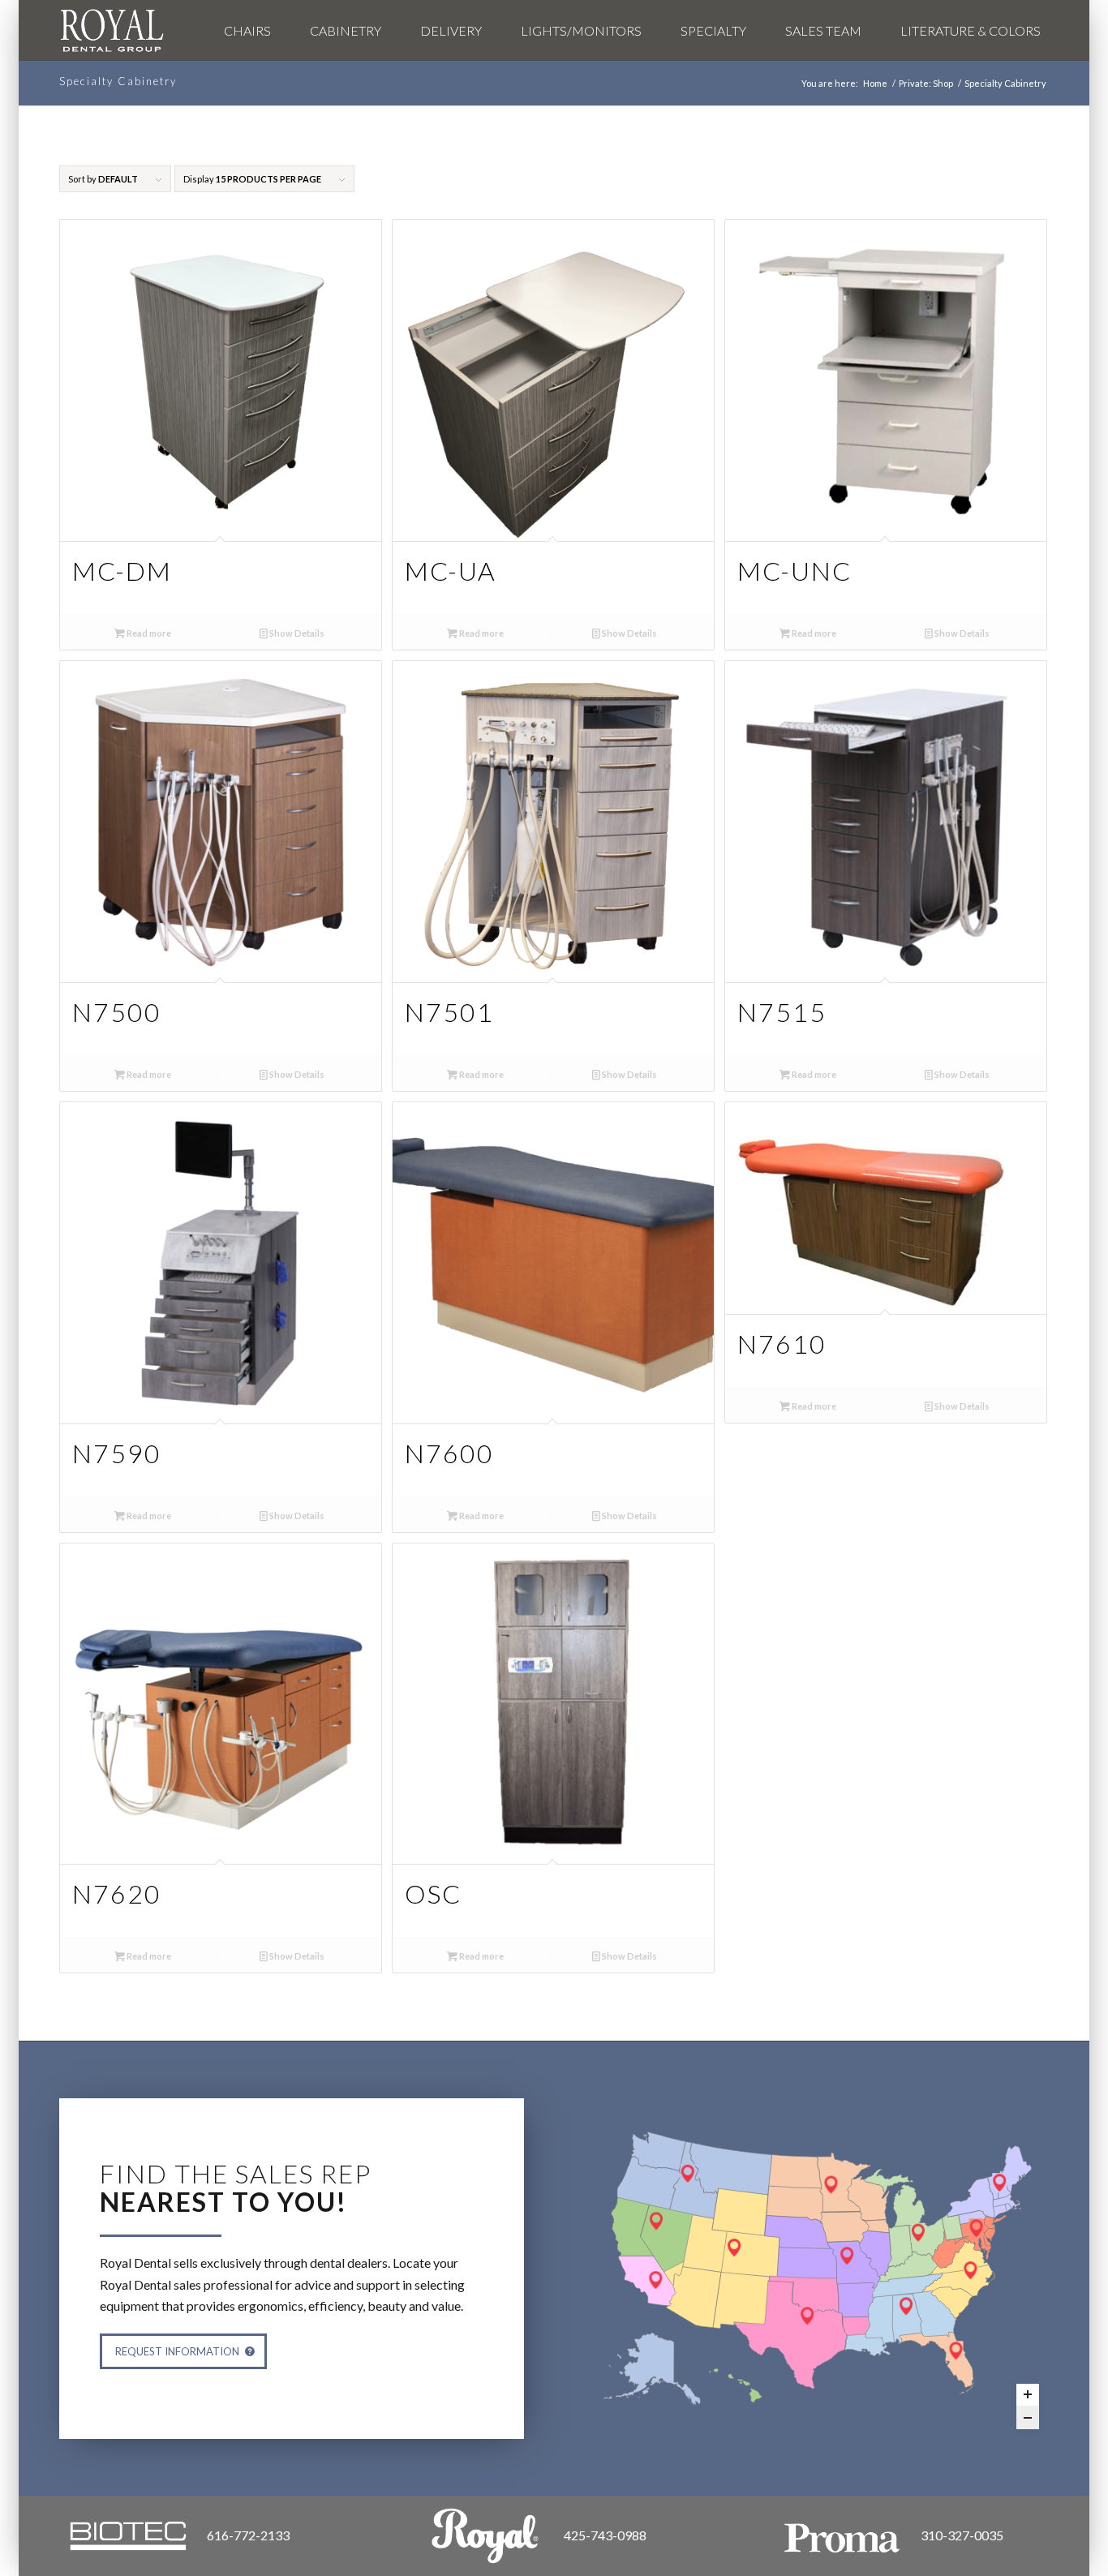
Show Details (296, 633)
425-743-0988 (605, 2535)
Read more (148, 633)
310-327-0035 (962, 2535)
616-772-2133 (248, 2535)
